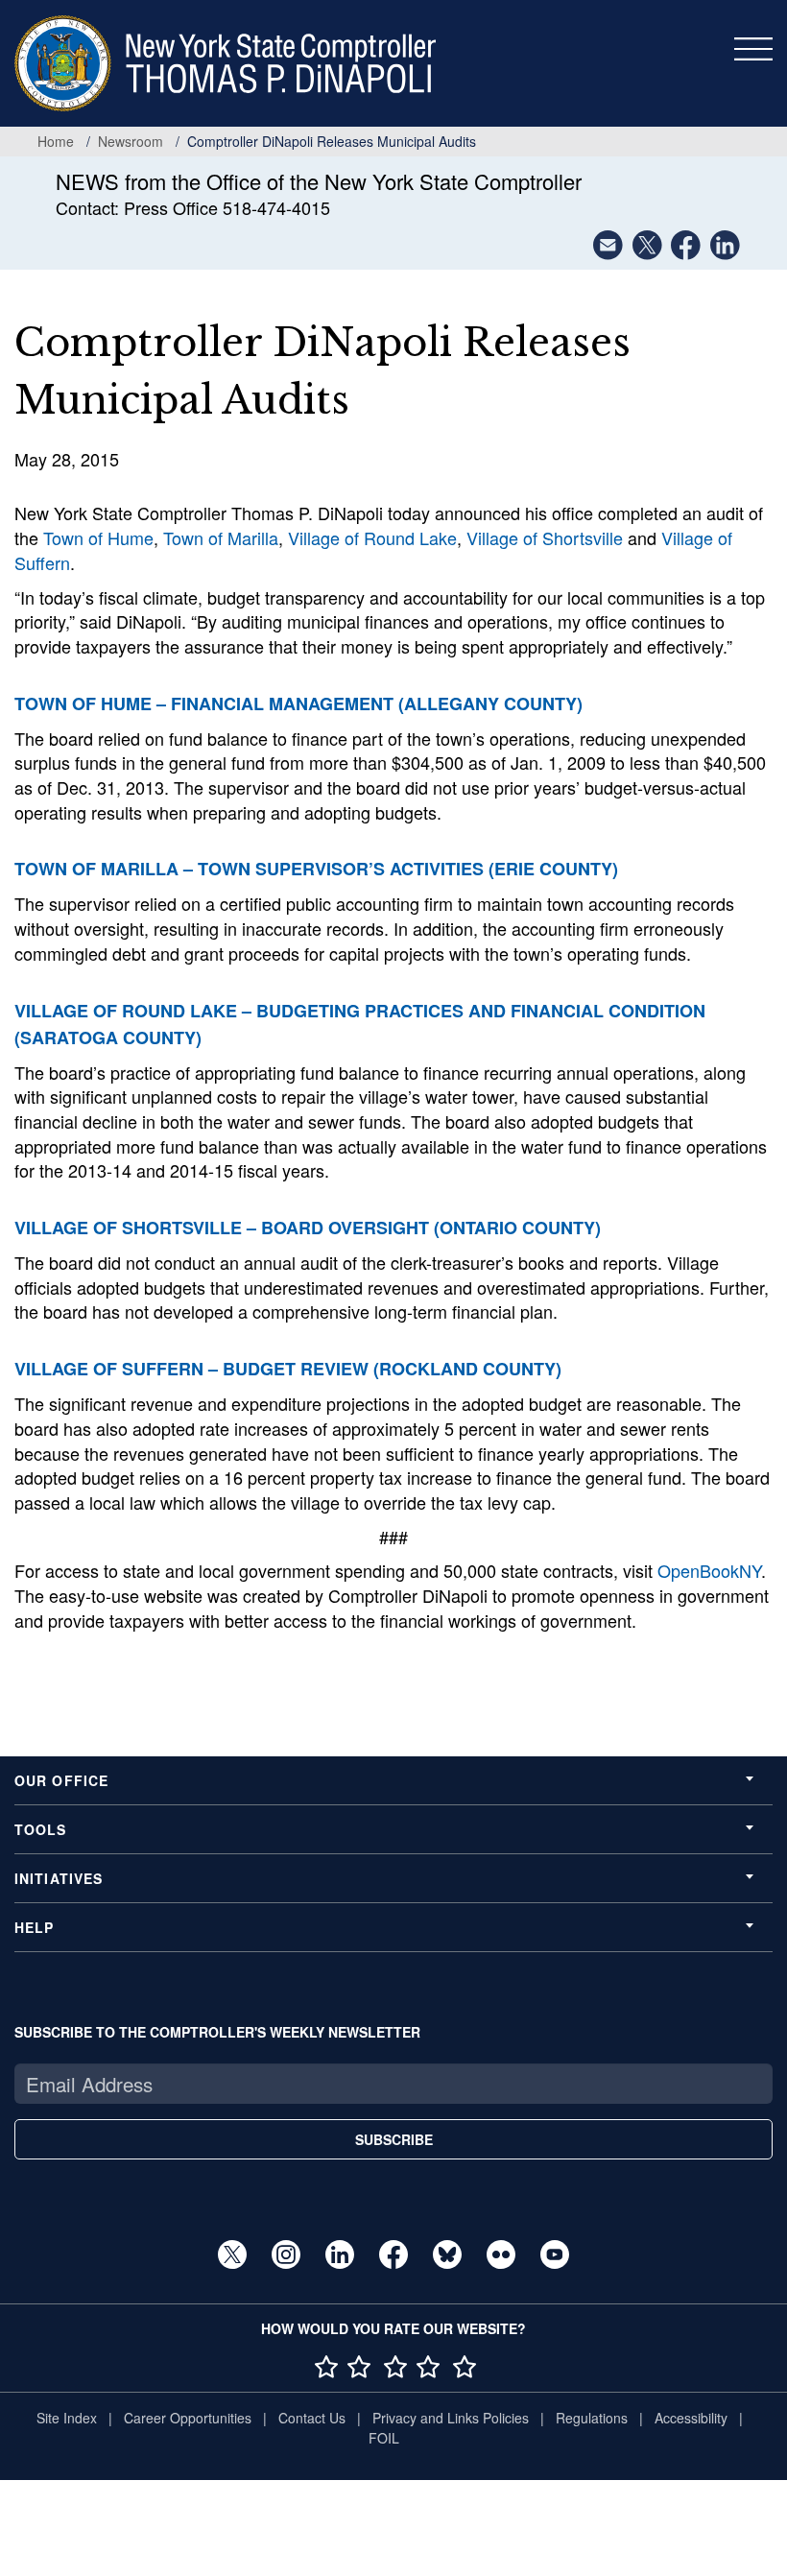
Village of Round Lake (372, 537)
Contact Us (312, 2418)
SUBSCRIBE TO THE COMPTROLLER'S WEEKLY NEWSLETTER (217, 2032)
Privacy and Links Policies (451, 2418)
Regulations (592, 2418)
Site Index (67, 2418)
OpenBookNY (709, 1570)
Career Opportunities (188, 2418)
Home (56, 141)
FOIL (384, 2438)
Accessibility (691, 2418)
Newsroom (131, 141)
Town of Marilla (221, 537)
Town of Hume (98, 537)
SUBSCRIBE (394, 2139)
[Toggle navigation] (753, 49)
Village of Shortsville (545, 537)
